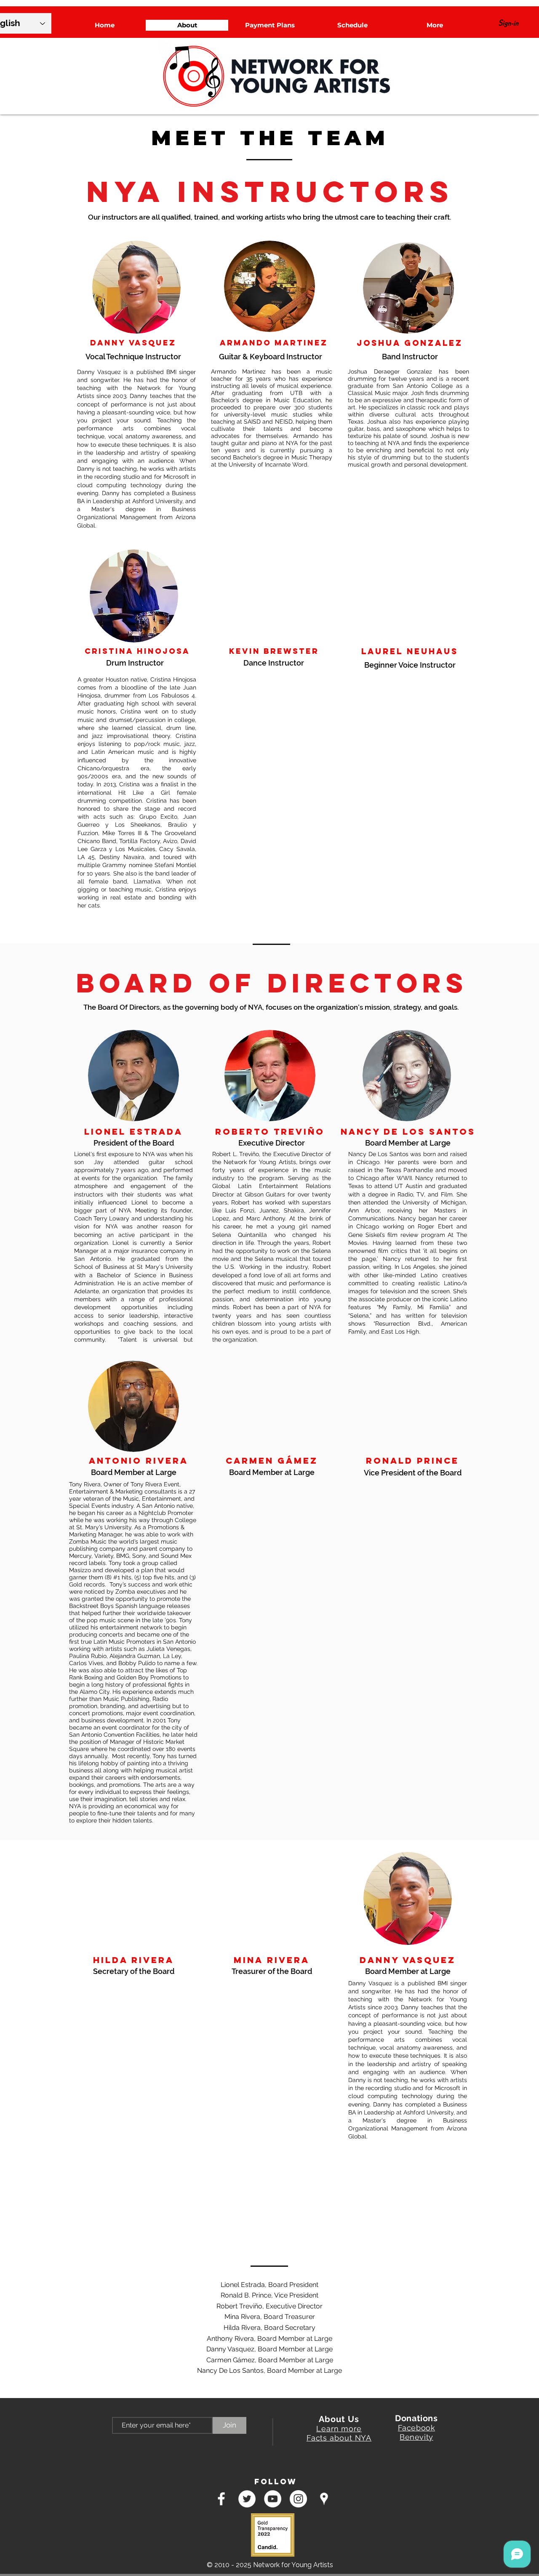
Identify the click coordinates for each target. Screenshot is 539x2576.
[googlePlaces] (324, 2499)
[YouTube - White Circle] (273, 2499)
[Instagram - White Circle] (298, 2499)
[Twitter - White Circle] (247, 2499)
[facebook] (221, 2499)
